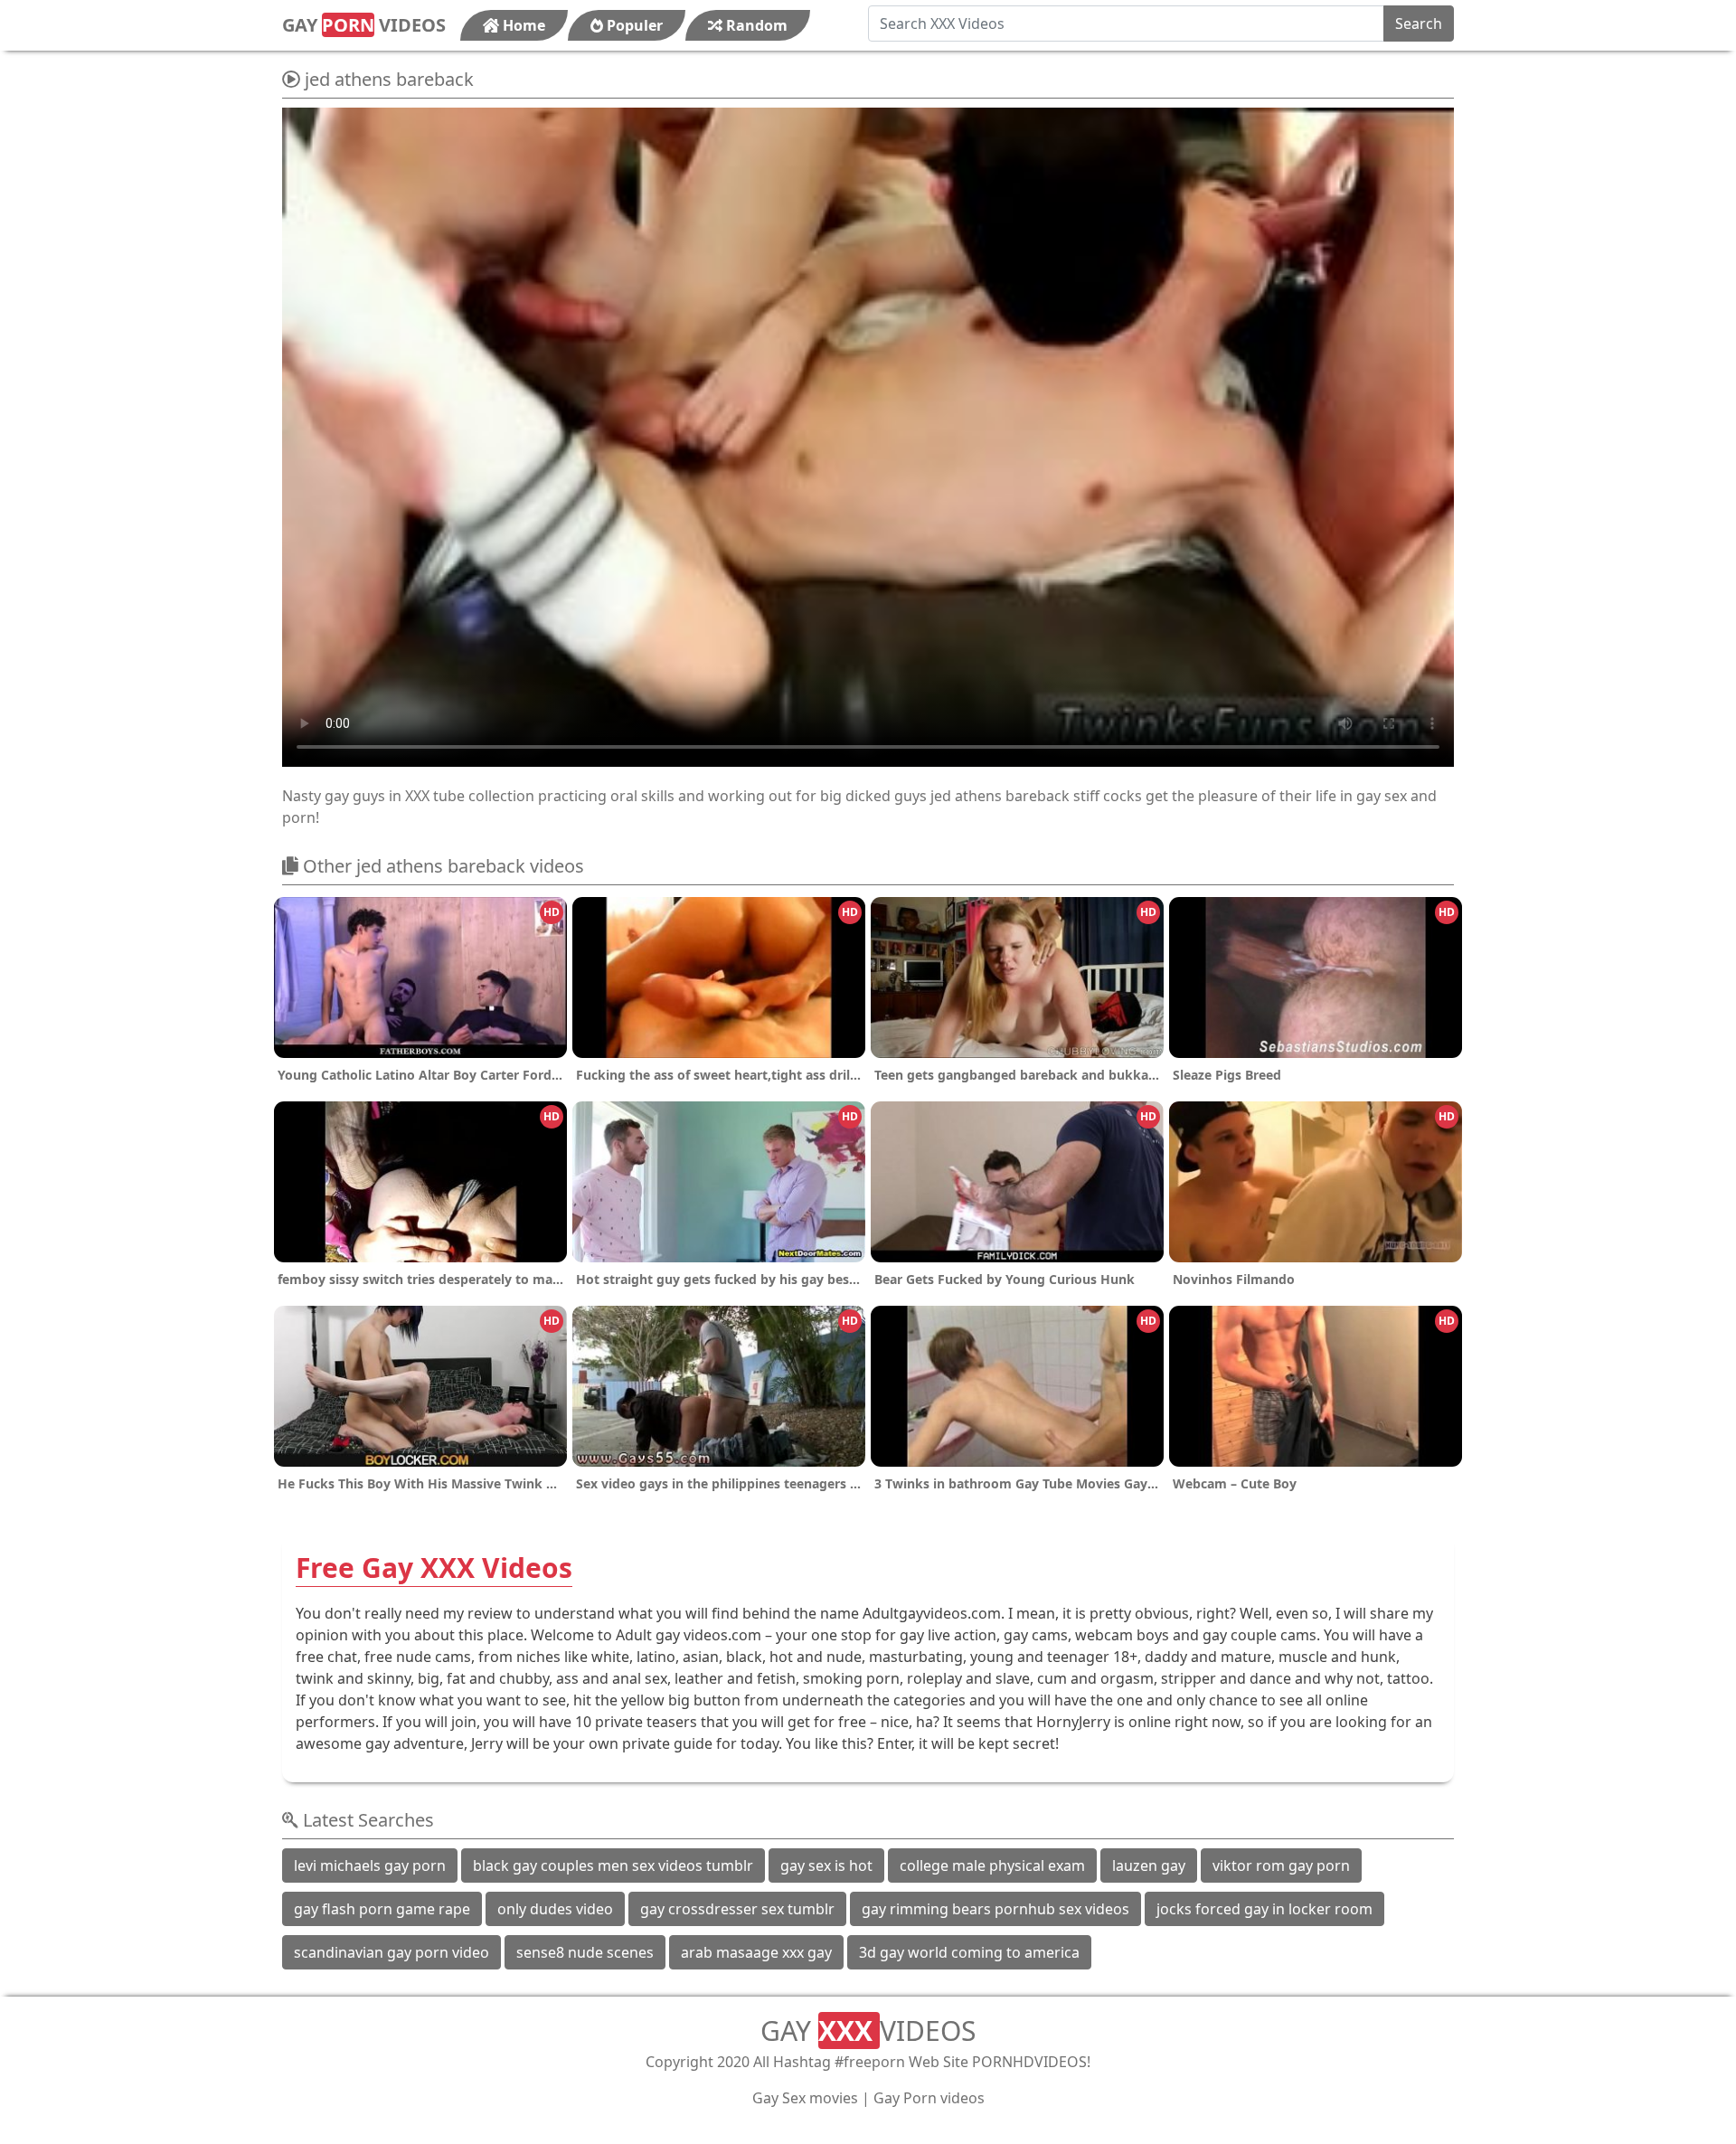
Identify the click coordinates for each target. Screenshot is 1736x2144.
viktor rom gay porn (1281, 1865)
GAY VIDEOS (364, 25)
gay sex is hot (826, 1865)
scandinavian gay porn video (392, 1952)
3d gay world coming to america (969, 1952)
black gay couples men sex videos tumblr (613, 1865)
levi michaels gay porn (370, 1865)
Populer (633, 25)
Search (1419, 24)
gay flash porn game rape (382, 1909)
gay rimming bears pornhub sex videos (995, 1909)
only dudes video (555, 1909)
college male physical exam (992, 1865)
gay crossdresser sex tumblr (737, 1909)
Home (522, 25)
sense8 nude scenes (585, 1952)
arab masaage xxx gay (756, 1952)
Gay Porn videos (929, 2098)
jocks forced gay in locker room (1264, 1909)
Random (755, 25)
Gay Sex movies (805, 2098)
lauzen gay (1149, 1865)
